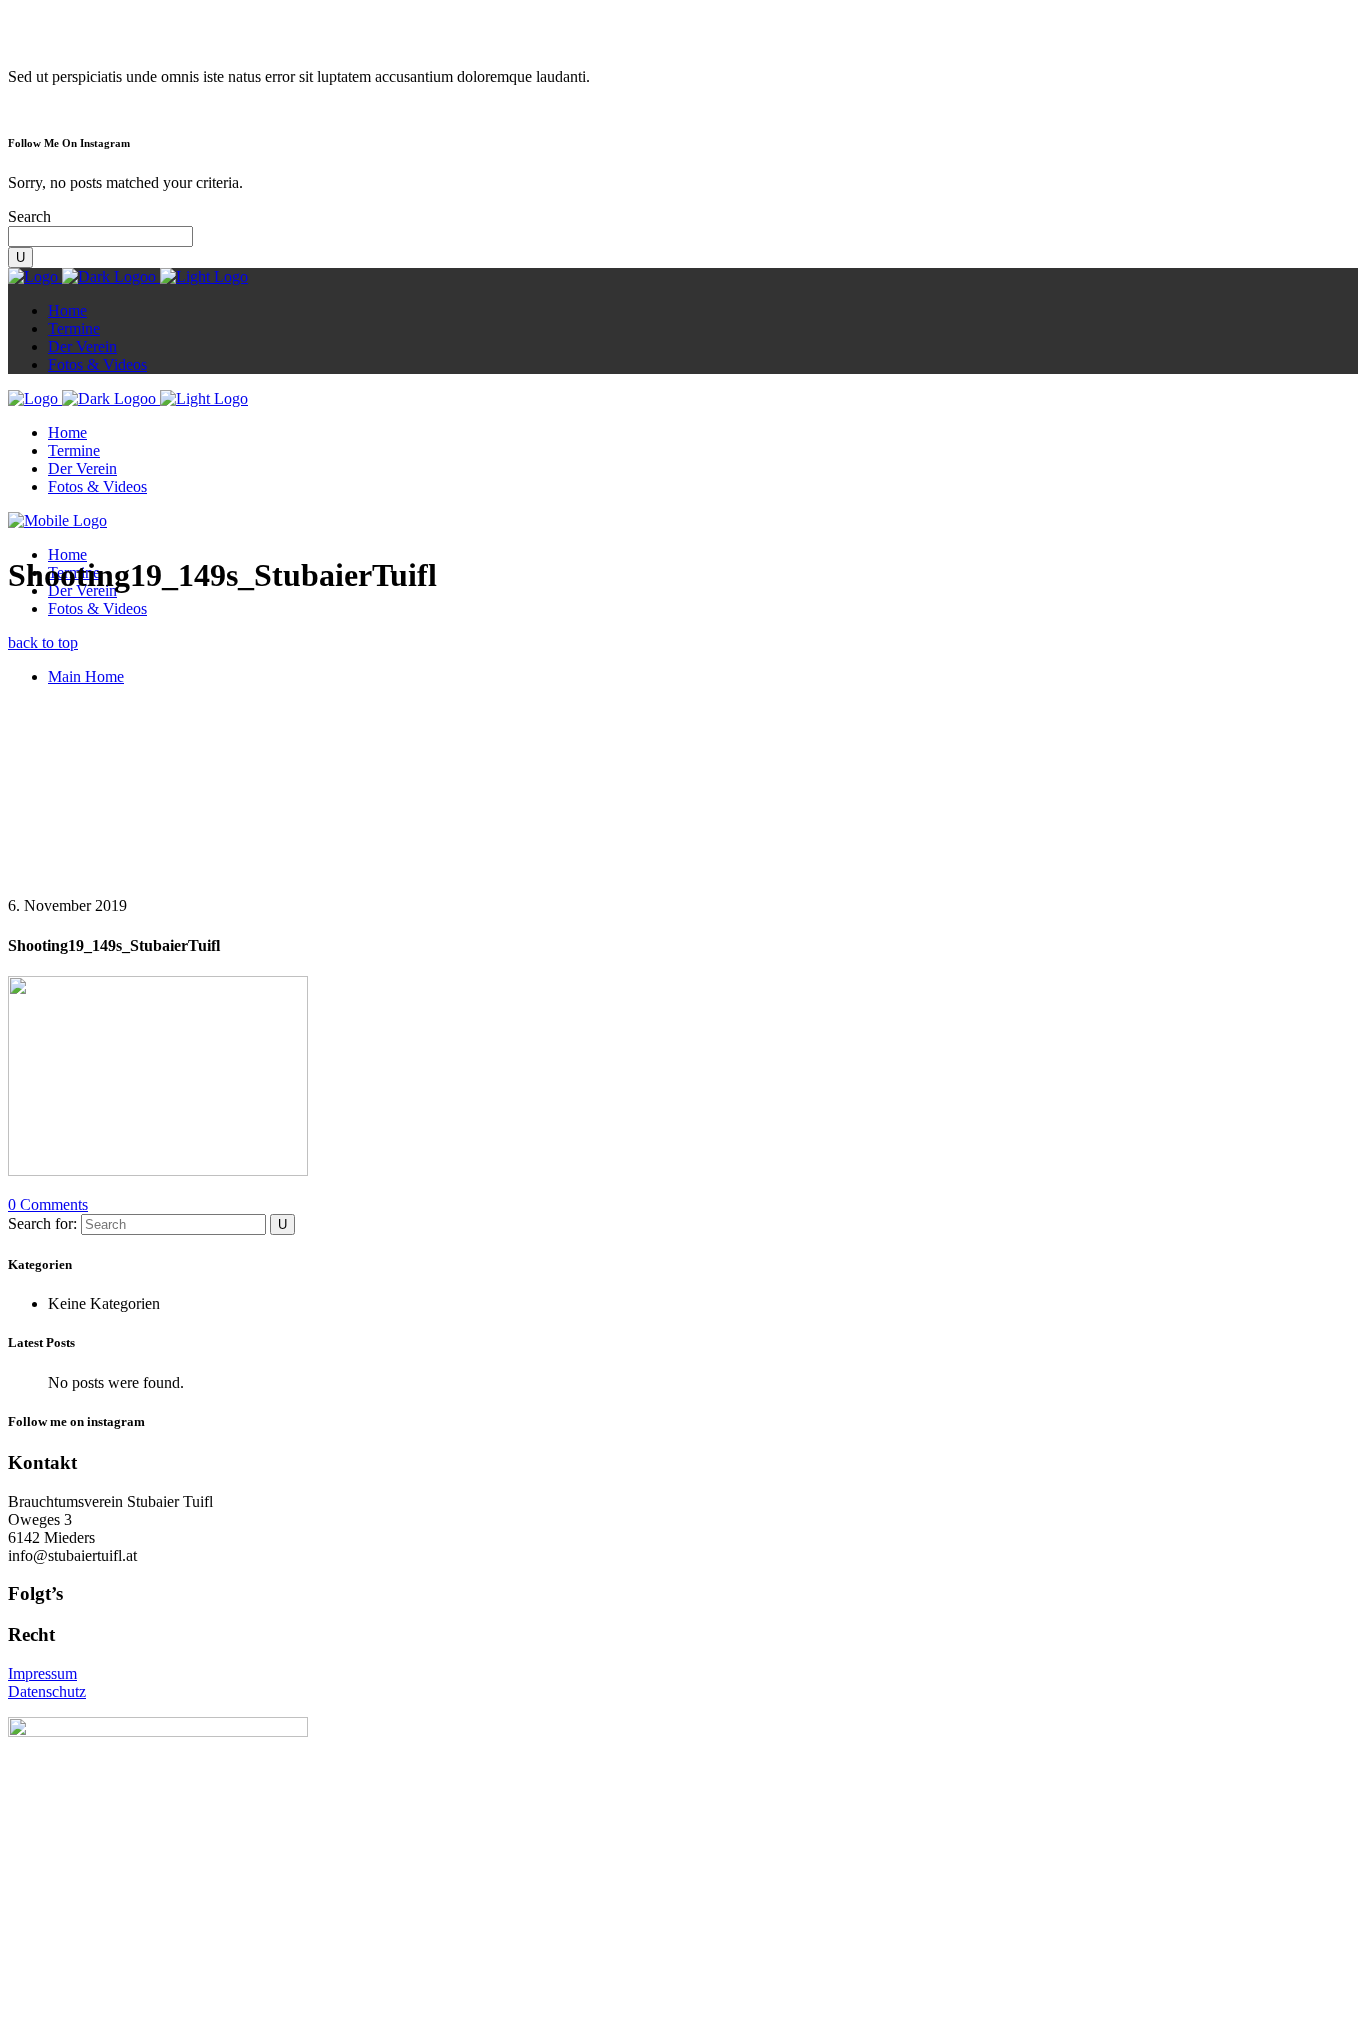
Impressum (42, 1673)
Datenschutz (47, 1691)
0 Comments (48, 1204)
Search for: (42, 1223)
